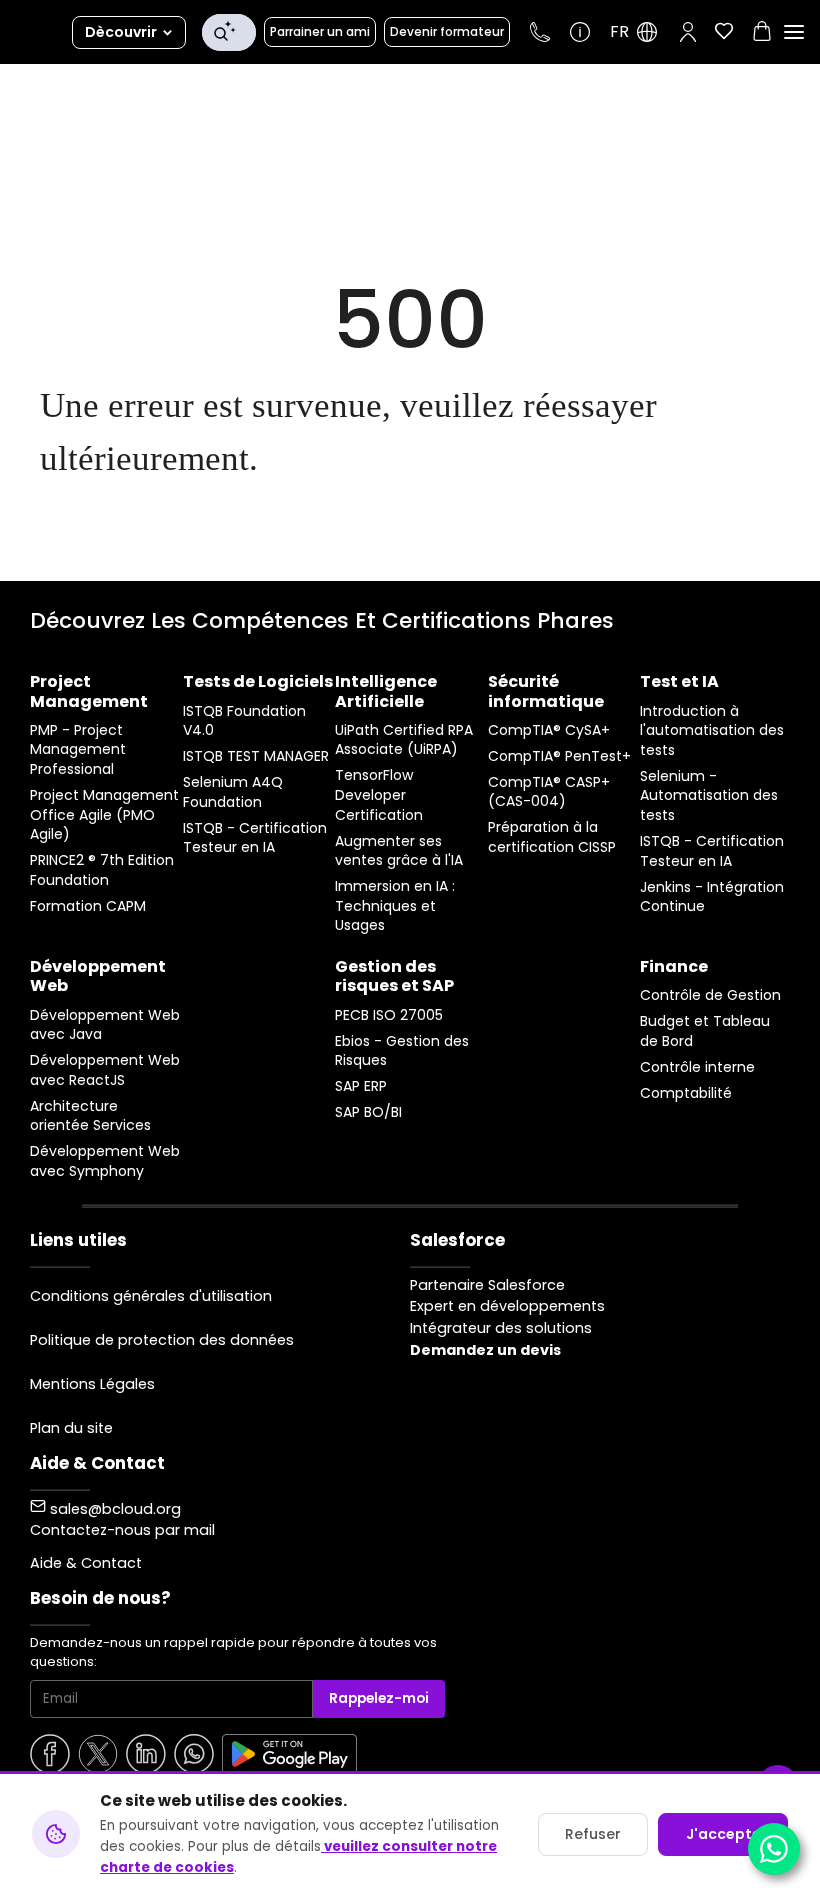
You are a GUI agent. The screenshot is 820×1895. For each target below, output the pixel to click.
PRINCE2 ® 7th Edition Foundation (102, 870)
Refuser (593, 1834)
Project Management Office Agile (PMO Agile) (104, 815)
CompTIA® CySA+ (549, 730)
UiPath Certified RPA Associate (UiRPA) (404, 740)
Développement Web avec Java (105, 1025)
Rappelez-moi (379, 1698)
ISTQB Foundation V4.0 (244, 721)
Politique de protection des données (162, 1340)
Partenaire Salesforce (487, 1285)
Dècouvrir (121, 32)
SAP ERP (361, 1086)
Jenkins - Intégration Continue (712, 897)
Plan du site (71, 1428)
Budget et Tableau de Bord (705, 1031)
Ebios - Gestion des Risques (402, 1051)
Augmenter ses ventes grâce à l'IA (399, 851)
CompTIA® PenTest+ (559, 756)
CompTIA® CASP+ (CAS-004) (549, 792)
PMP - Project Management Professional (78, 750)
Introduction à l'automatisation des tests (712, 731)
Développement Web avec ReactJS (105, 1070)
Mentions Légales (92, 1384)
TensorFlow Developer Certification (379, 795)
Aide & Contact (86, 1563)
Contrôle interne (697, 1067)
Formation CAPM (88, 906)
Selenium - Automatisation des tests (709, 796)
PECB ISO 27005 (389, 1015)
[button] (688, 32)
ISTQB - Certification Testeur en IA (255, 838)
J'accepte (723, 1834)
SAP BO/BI (368, 1112)
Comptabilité (686, 1093)
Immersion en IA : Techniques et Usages (395, 906)
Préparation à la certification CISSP (552, 837)
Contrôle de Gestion (710, 995)
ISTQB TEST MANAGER (256, 756)
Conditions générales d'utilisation (151, 1296)
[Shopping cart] (762, 34)
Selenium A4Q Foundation (233, 792)
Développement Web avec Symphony (105, 1161)
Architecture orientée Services (90, 1116)
